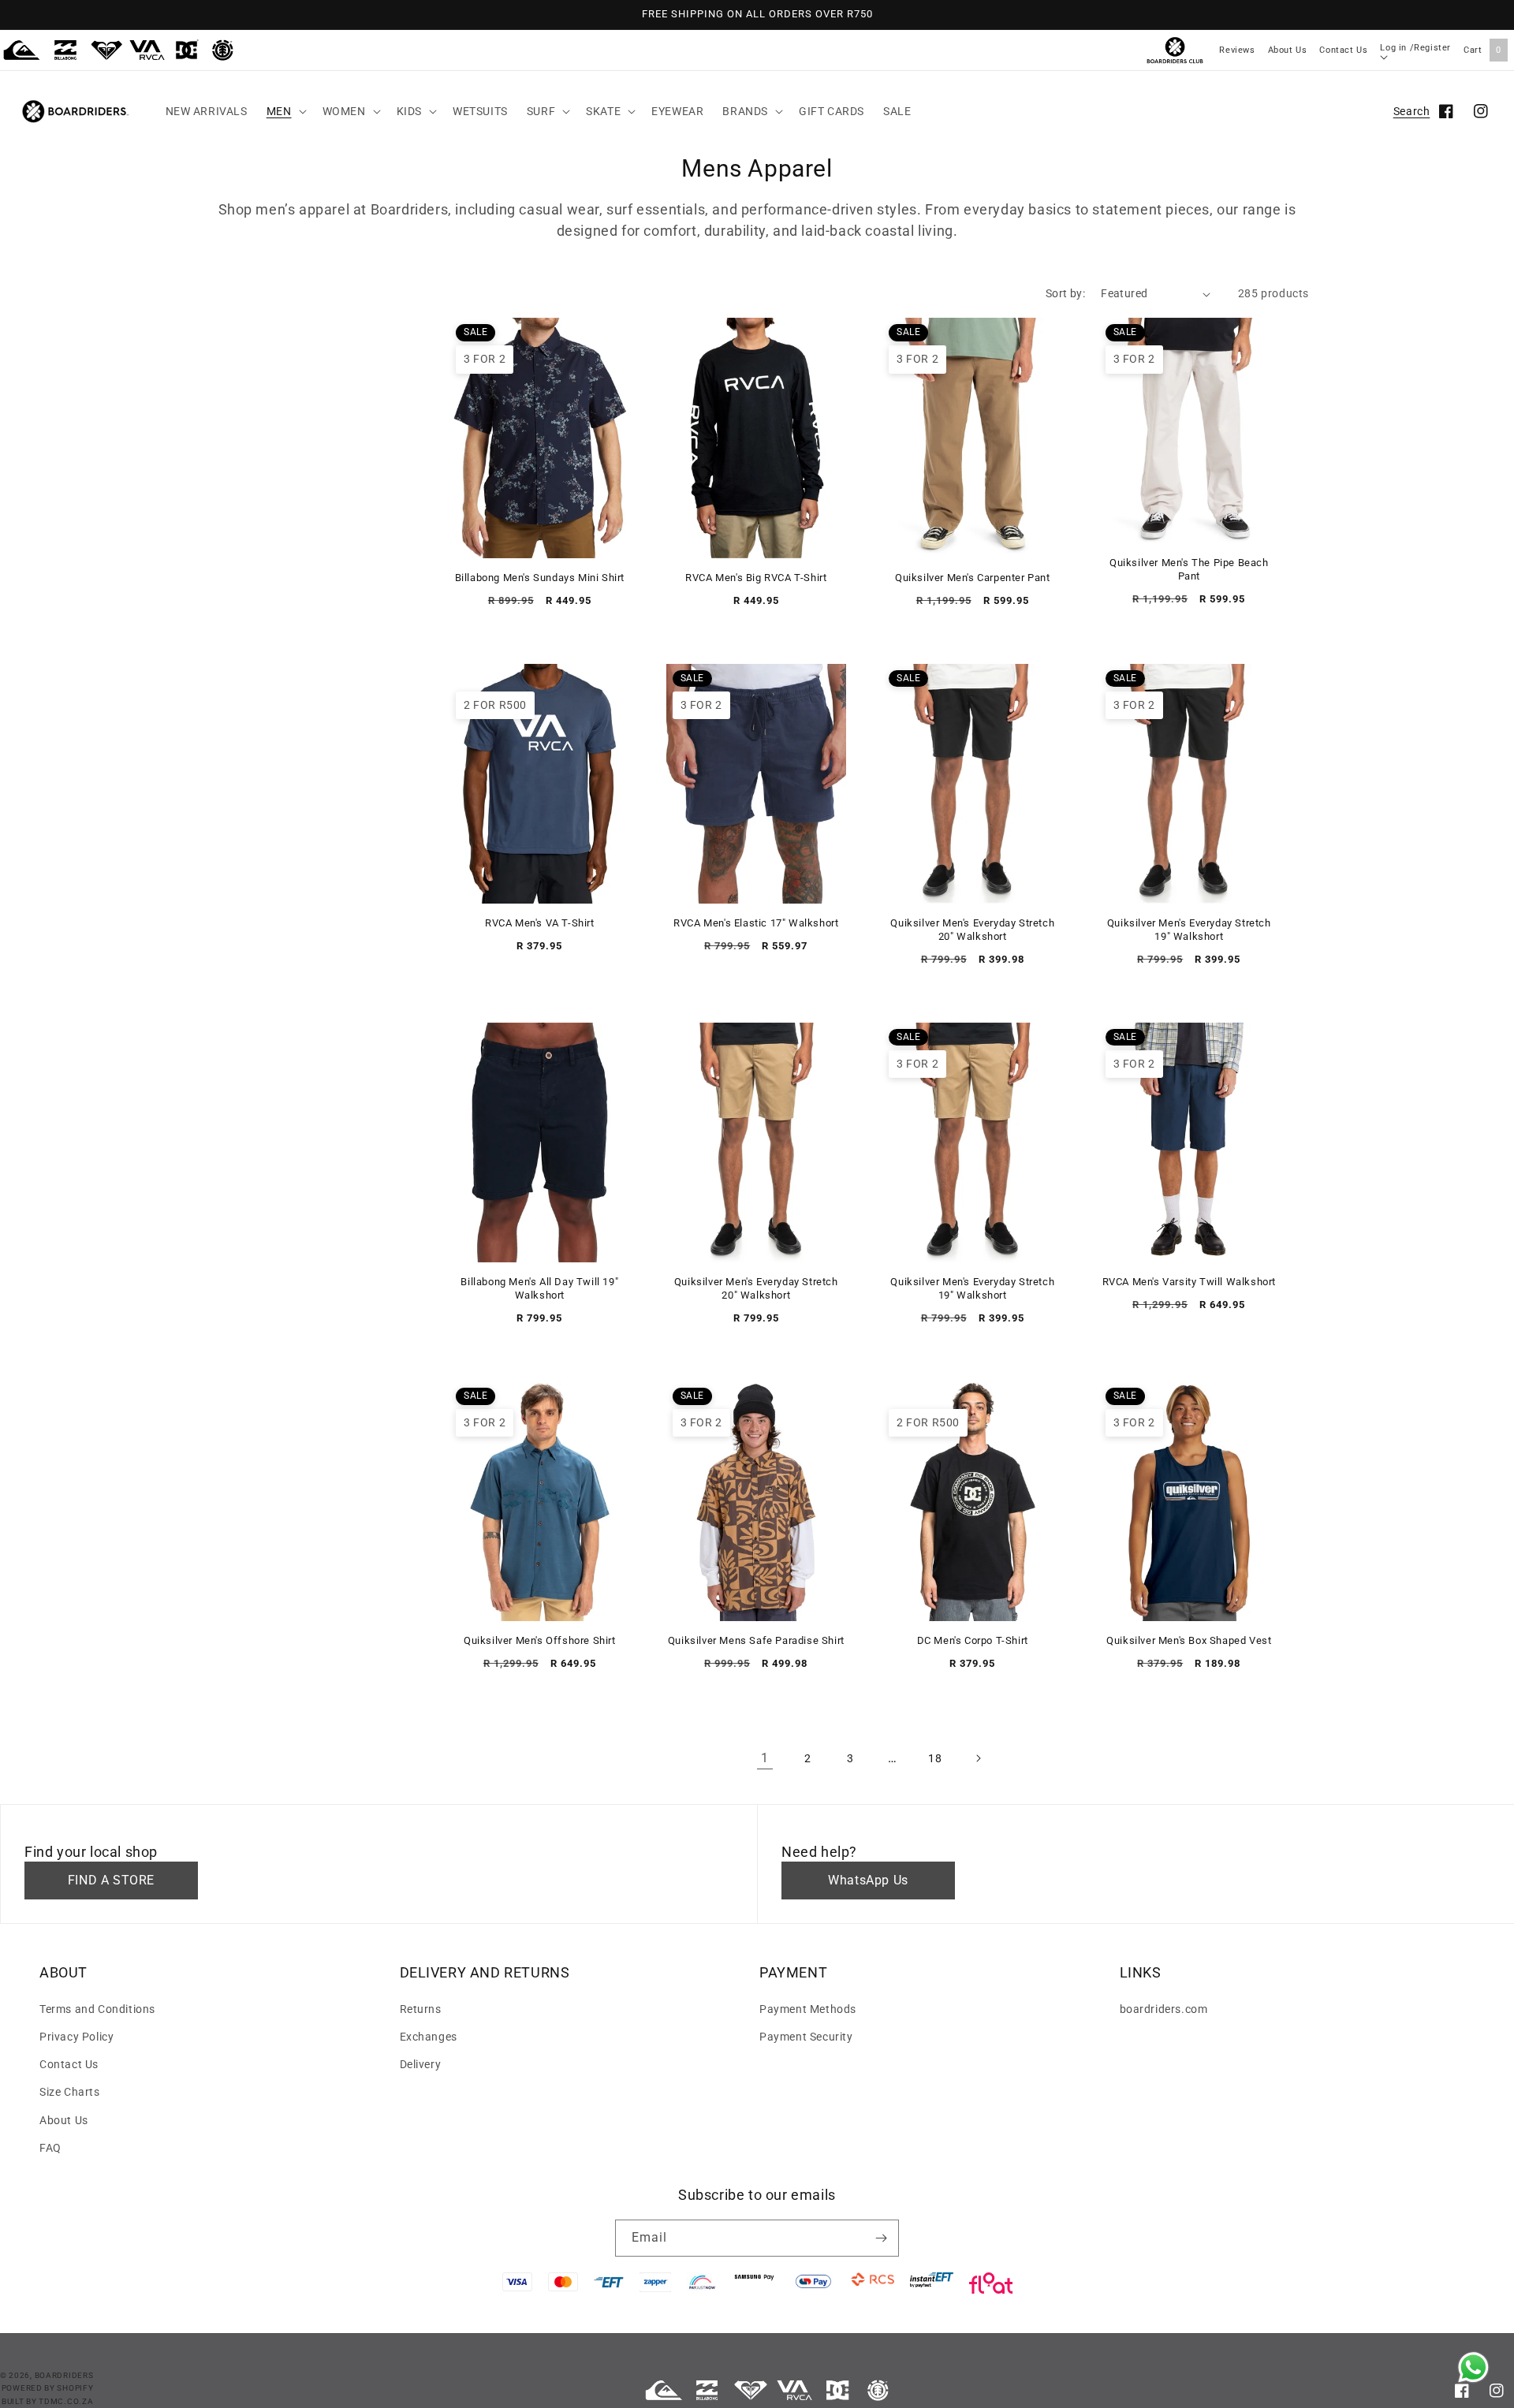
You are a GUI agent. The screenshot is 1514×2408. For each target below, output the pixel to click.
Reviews (1237, 50)
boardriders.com (1164, 2009)
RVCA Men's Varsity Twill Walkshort (1189, 1282)
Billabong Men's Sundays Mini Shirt (540, 578)
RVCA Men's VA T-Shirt (540, 923)
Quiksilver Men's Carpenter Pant (973, 578)
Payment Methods (808, 2009)
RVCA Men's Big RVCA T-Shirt (756, 578)
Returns (421, 2009)
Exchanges (429, 2037)
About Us (1288, 50)
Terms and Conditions (97, 2009)
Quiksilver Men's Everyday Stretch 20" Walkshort (972, 930)
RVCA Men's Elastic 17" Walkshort (756, 923)
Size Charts (70, 2092)
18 (935, 1758)
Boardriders (64, 2375)
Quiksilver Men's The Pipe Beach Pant (1189, 569)
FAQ (50, 2148)
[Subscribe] (881, 2238)
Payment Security (806, 2037)
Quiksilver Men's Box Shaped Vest (1189, 1640)
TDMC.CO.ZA (66, 2401)
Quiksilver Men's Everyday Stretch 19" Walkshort (1189, 930)
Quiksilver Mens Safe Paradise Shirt (756, 1640)
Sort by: (1065, 293)
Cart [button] (1482, 50)
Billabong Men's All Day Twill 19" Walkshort (539, 1288)
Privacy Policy (76, 2037)
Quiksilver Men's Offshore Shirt (540, 1640)
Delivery (421, 2064)
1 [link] (765, 1758)
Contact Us (1343, 50)
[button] (285, 111)
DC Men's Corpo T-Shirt (973, 1640)
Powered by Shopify (48, 2388)
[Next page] (978, 1758)
